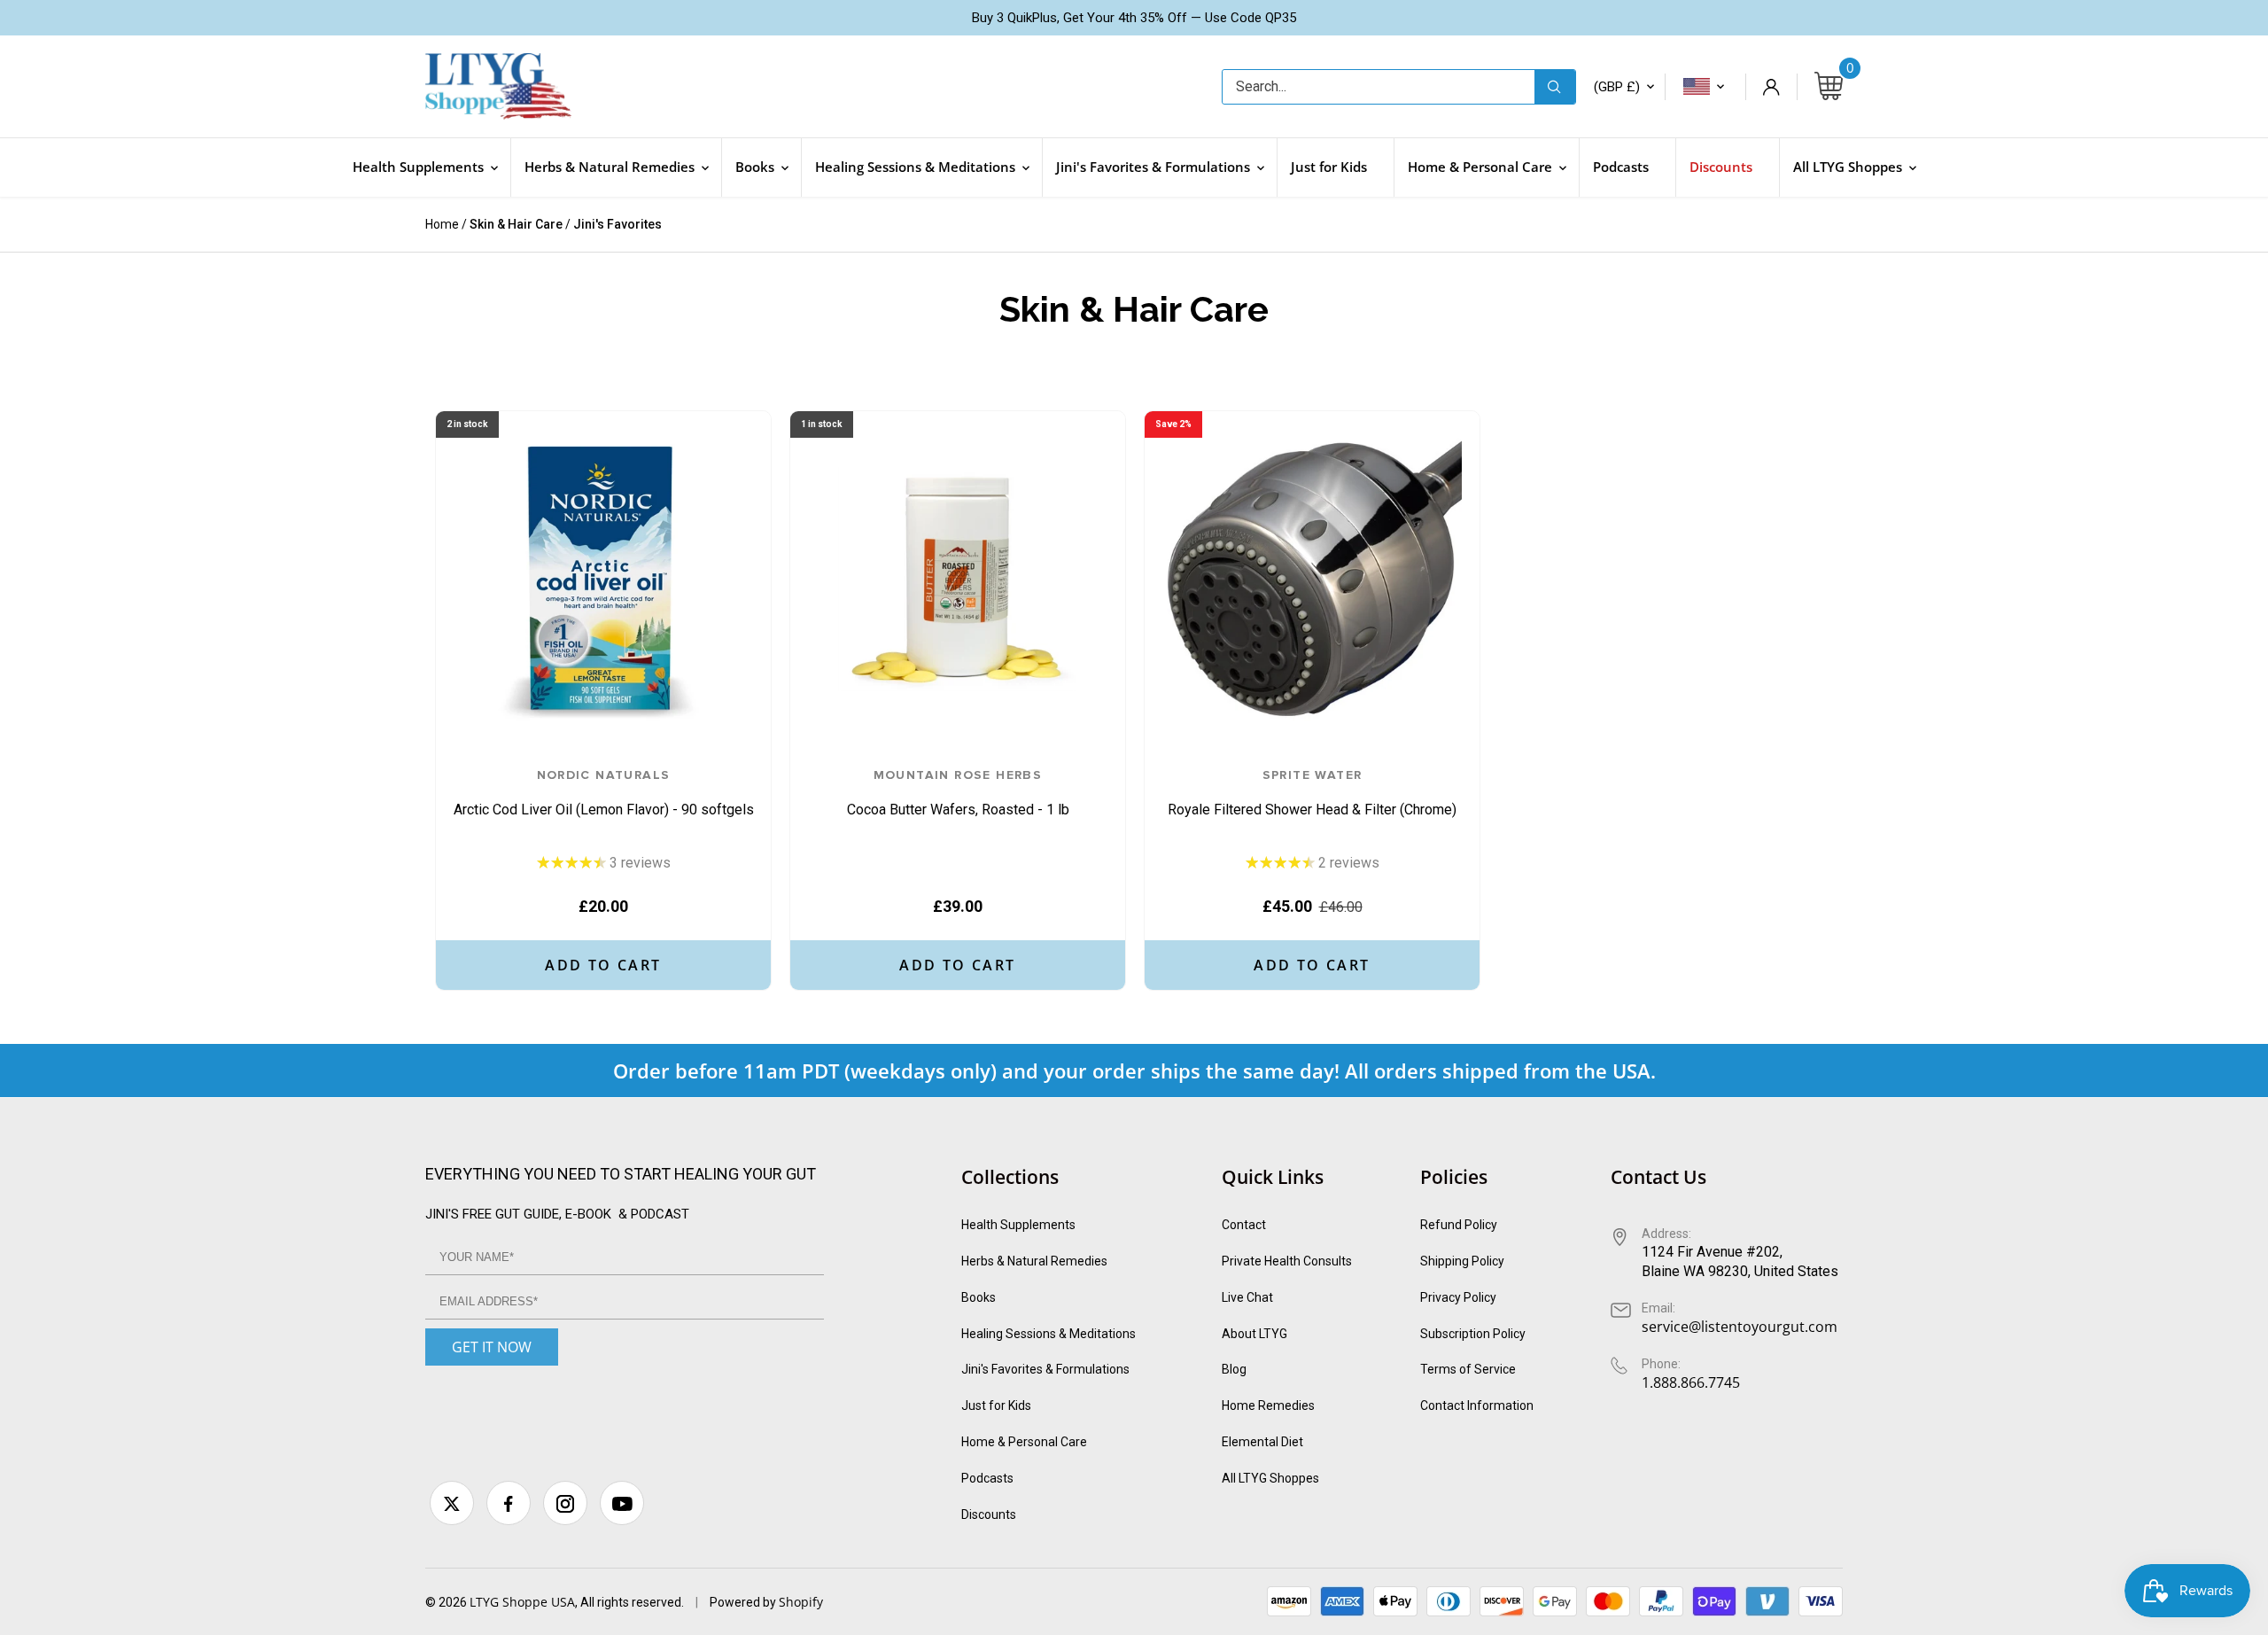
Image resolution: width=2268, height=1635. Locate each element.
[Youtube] (622, 1503)
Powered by (744, 1602)
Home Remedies (1268, 1405)
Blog (1234, 1369)
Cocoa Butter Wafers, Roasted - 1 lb (958, 794)
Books (979, 1297)
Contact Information (1477, 1405)
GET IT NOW (492, 1347)
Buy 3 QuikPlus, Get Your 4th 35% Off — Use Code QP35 (1134, 18)
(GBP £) (1617, 87)
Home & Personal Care (1024, 1442)
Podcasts (987, 1478)
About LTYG (1254, 1334)
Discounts (989, 1514)
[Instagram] (565, 1503)
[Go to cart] (1829, 87)
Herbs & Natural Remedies (1034, 1261)
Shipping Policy (1462, 1261)
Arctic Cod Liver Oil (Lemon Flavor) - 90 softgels (604, 794)
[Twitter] (452, 1503)
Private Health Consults (1287, 1261)
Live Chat (1247, 1297)
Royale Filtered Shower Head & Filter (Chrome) (1312, 794)
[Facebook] (509, 1503)
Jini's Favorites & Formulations (1045, 1369)
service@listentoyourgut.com (1740, 1327)
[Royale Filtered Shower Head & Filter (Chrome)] (1312, 579)
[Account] (1771, 87)
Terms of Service (1468, 1369)
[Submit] (1555, 87)
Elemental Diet (1262, 1442)
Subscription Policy (1473, 1334)
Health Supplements (1018, 1225)
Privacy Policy (1458, 1297)
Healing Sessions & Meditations (1049, 1334)
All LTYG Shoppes (1270, 1478)
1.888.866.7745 (1691, 1382)
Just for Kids (996, 1405)
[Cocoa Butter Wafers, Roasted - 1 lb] (958, 579)
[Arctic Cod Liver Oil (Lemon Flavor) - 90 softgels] (603, 579)
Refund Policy (1459, 1225)
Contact (1244, 1225)
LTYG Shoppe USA (522, 1602)
